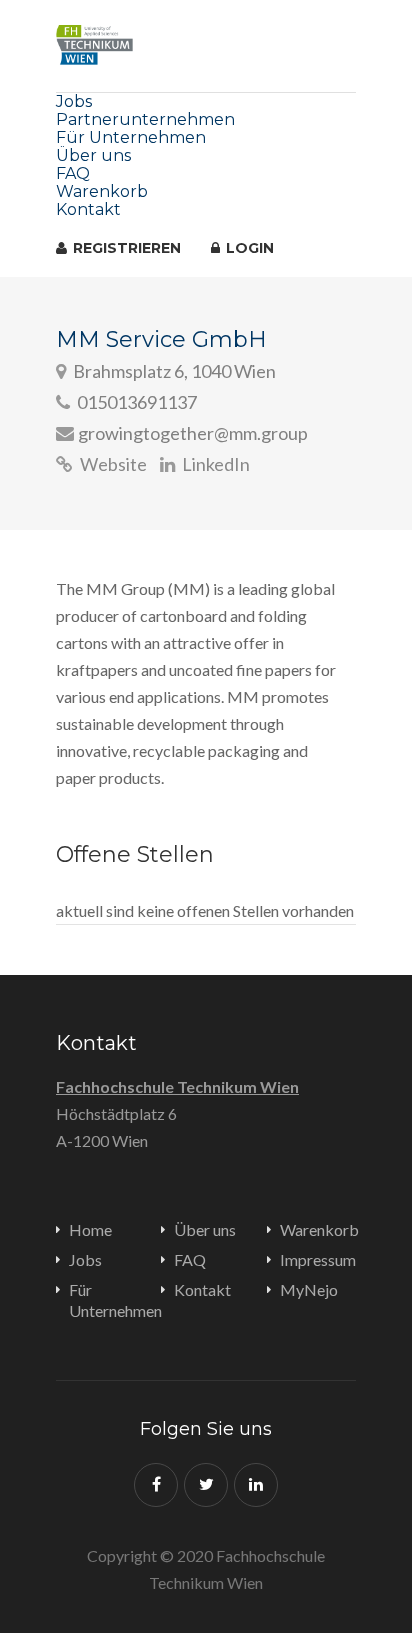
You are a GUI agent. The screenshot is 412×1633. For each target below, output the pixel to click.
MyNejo (309, 1289)
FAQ (73, 173)
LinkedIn (214, 464)
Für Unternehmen (131, 137)
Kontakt (88, 209)
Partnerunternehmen (145, 119)
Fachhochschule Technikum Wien (177, 1086)
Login (248, 248)
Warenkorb (102, 191)
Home (90, 1229)
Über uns (93, 155)
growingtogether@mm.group (193, 433)
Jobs (74, 101)
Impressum (318, 1259)
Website (112, 464)
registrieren (125, 248)
